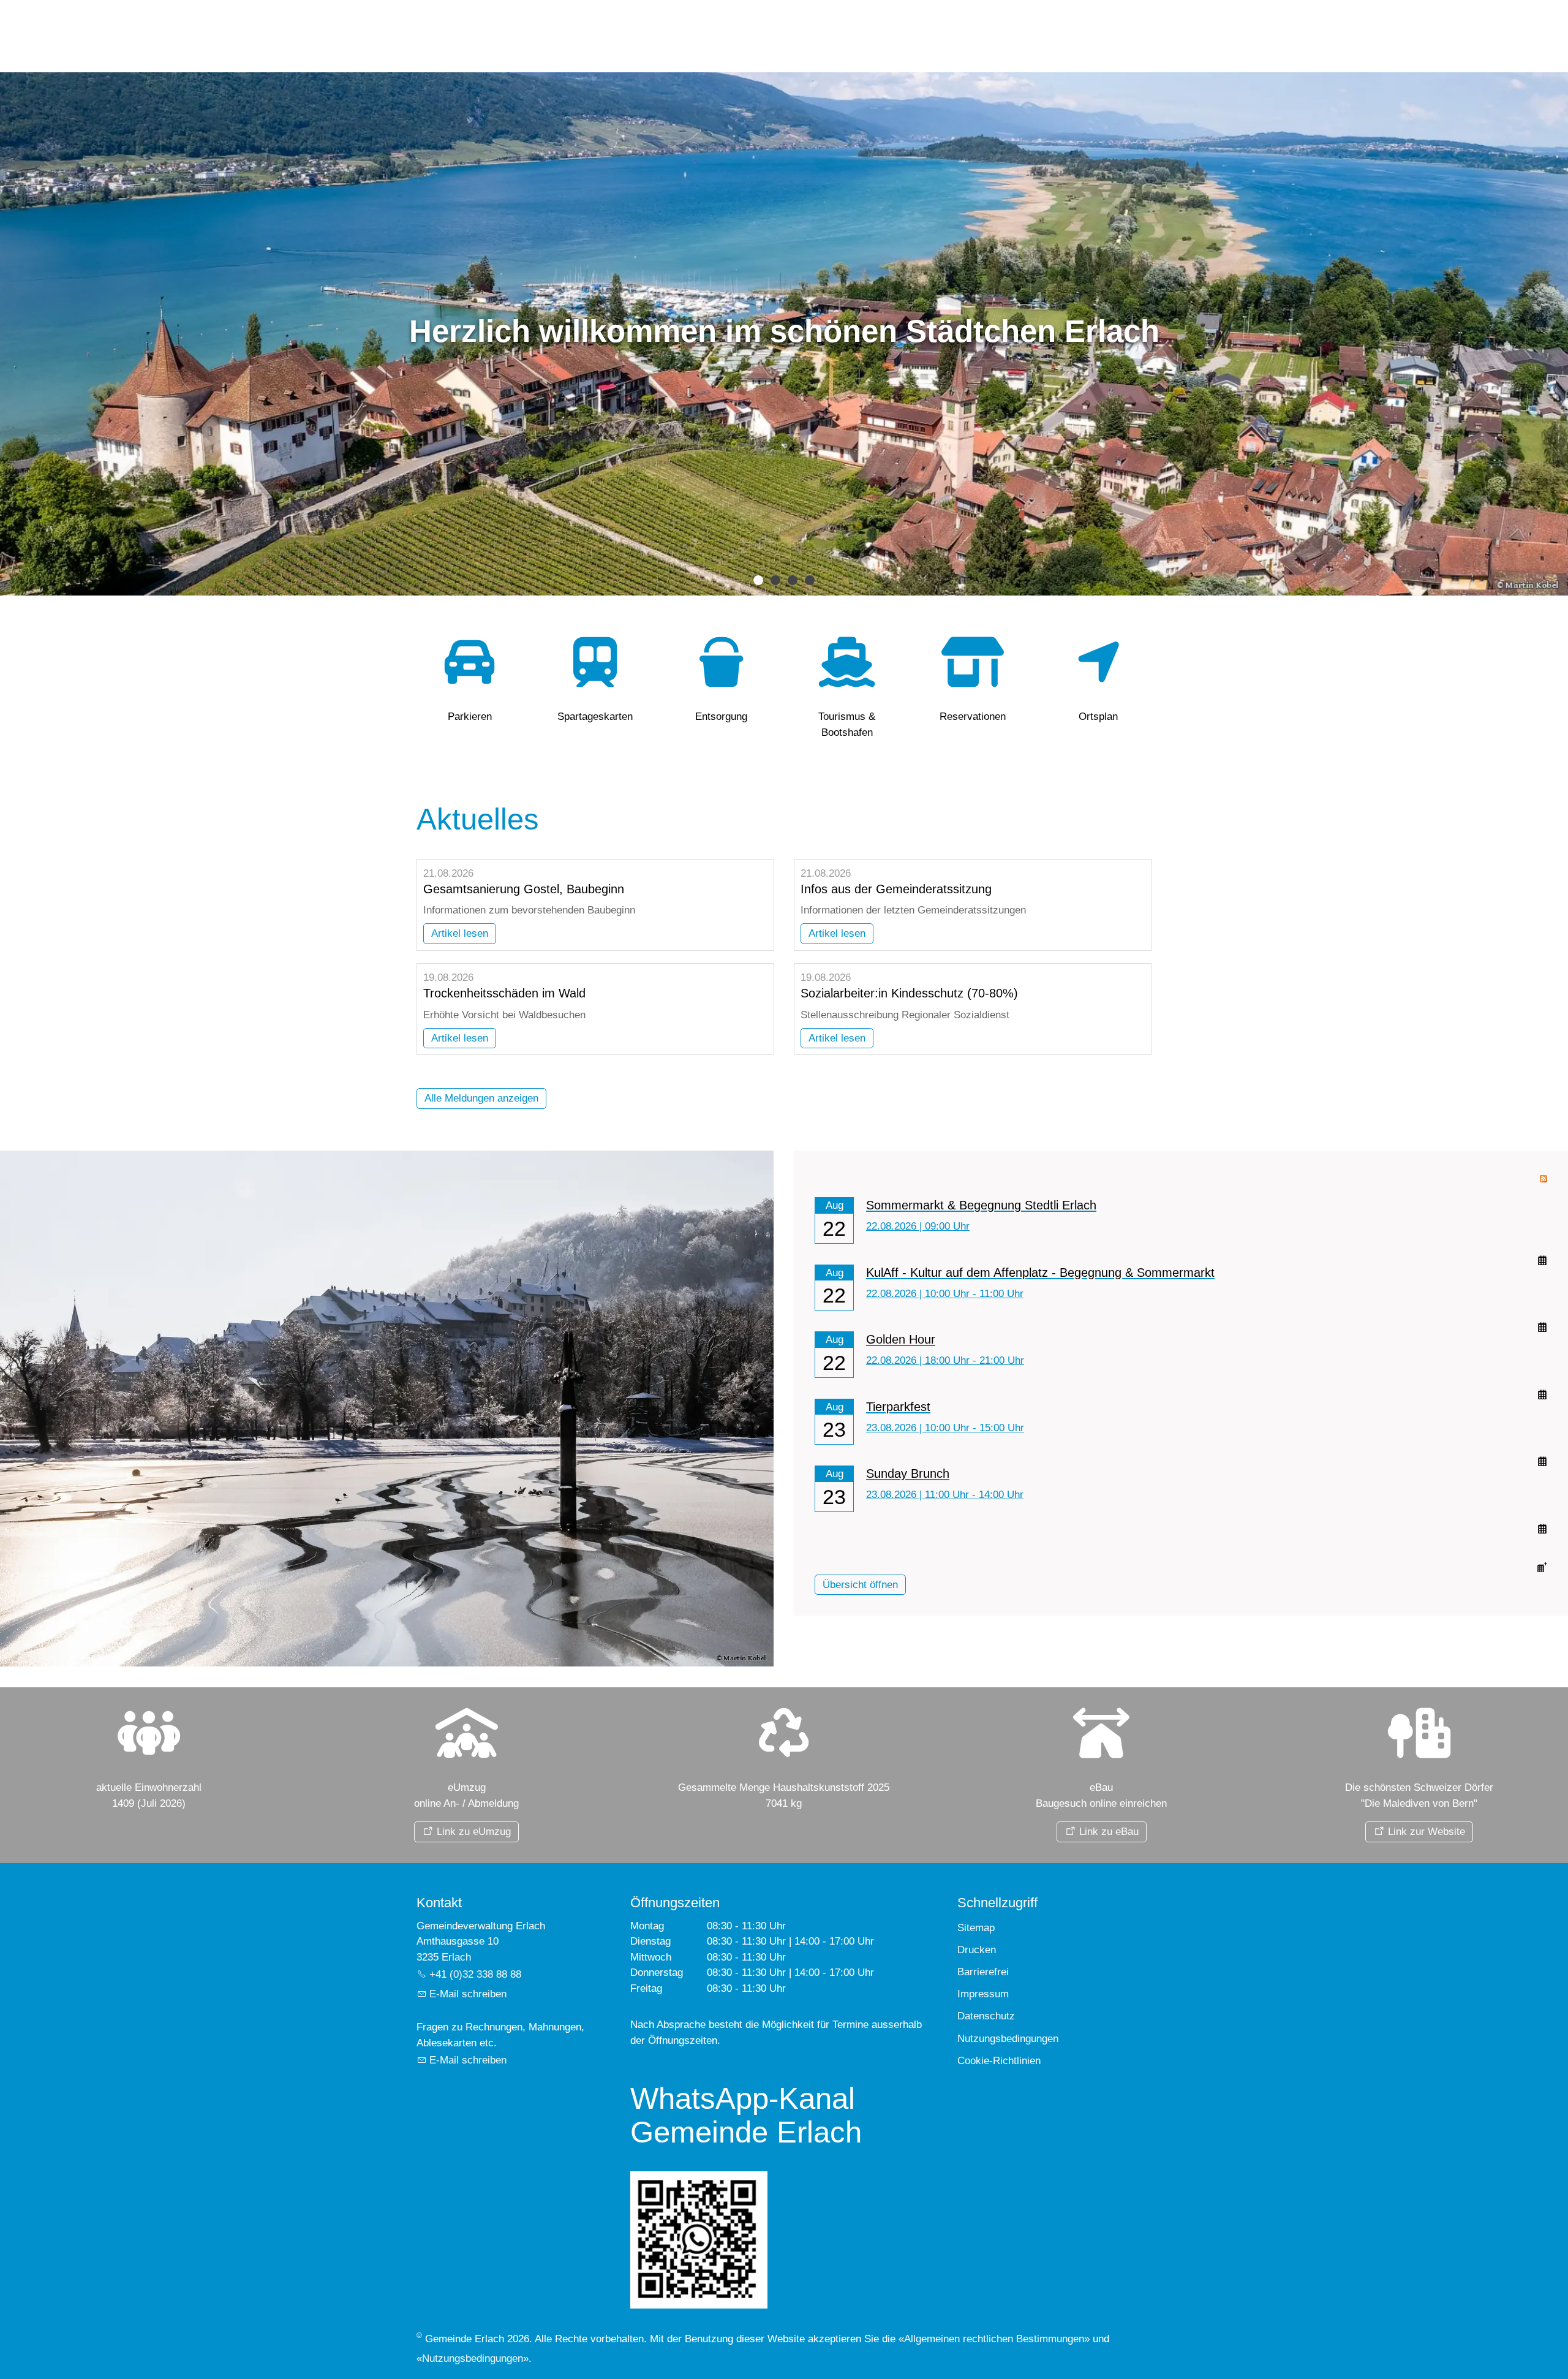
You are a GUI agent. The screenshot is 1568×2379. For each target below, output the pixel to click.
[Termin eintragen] (1542, 1530)
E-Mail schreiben (468, 1994)
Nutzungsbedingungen (473, 2358)
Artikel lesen (460, 933)
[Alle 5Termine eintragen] (1542, 1566)
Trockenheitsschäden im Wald (504, 993)
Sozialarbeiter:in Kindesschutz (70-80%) (909, 993)
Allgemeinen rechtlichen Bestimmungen (994, 2339)
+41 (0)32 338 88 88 (475, 1974)
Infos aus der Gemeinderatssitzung (896, 889)
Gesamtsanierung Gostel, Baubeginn (524, 889)
